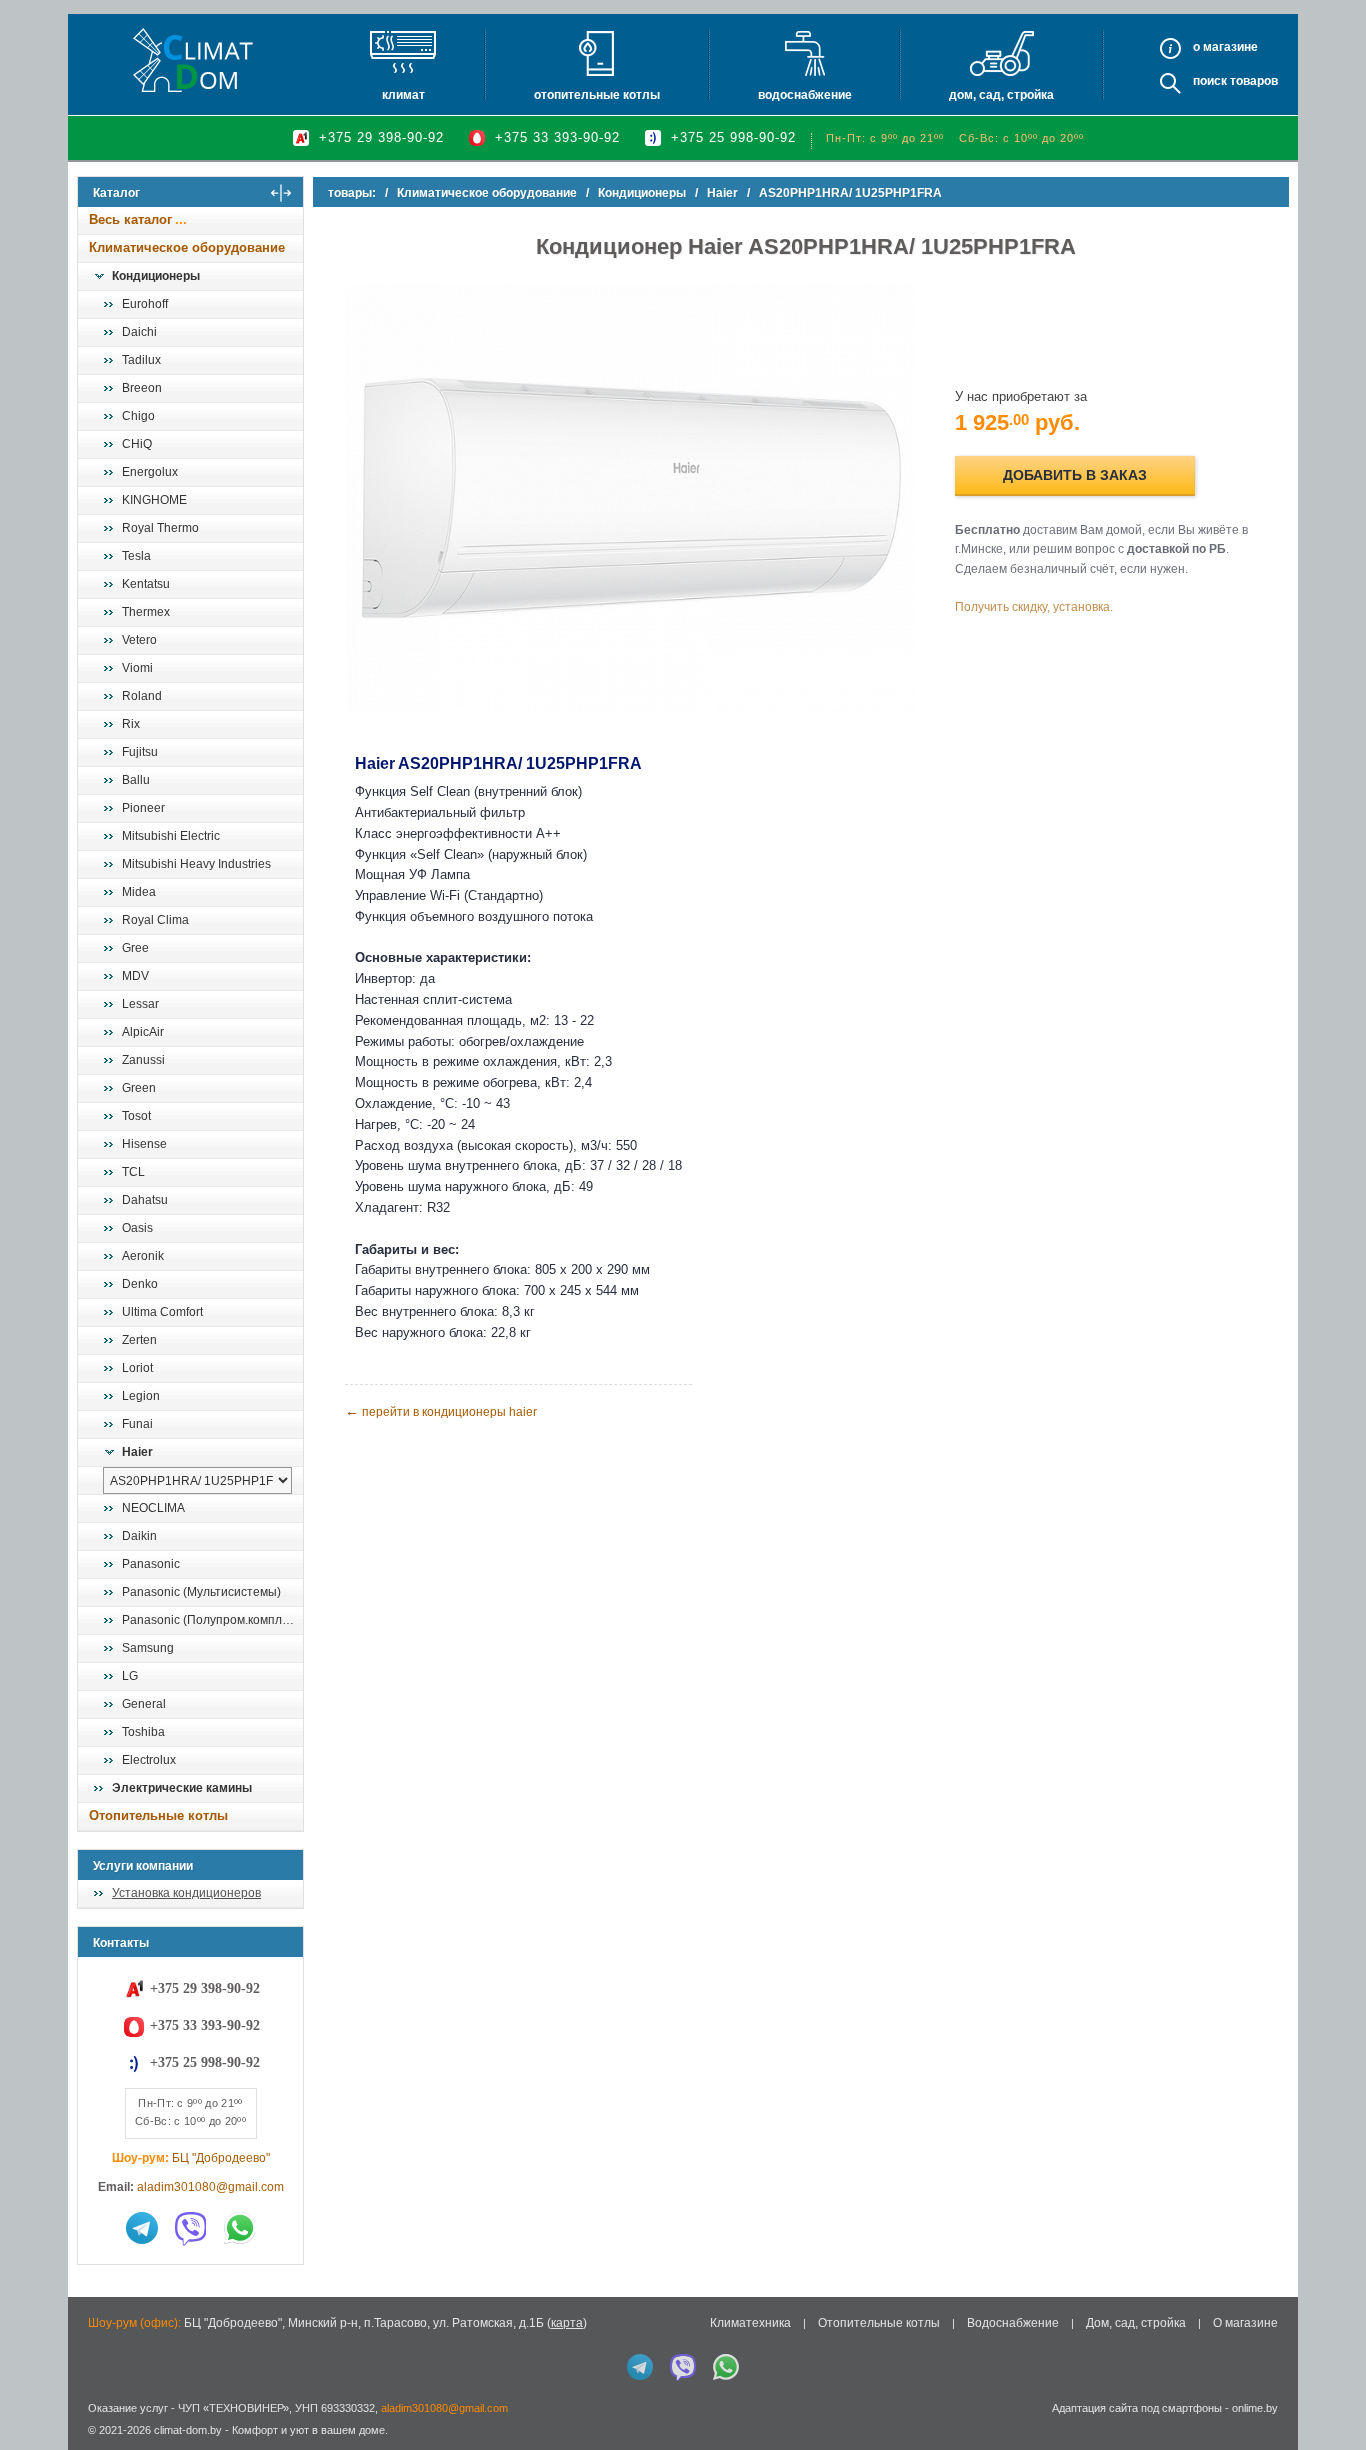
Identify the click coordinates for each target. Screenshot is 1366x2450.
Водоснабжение (805, 95)
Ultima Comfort (162, 1312)
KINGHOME (154, 500)
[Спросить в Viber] (191, 2228)
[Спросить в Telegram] (142, 2228)
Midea (139, 892)
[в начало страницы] (1330, 2389)
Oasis (137, 1228)
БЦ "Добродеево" (221, 2158)
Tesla (136, 556)
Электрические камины (182, 1788)
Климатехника (750, 2323)
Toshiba (143, 1732)
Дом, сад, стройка (1001, 95)
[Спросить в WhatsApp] (240, 2228)
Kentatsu (146, 584)
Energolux (150, 472)
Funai (137, 1424)
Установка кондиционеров (186, 1893)
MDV (135, 976)
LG (130, 1676)
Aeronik (143, 1256)
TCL (133, 1172)
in (95, 2445)
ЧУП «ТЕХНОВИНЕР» (233, 2408)
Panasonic (151, 1564)
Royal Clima (155, 920)
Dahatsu (145, 1200)
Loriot (137, 1368)
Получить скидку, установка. (1034, 607)
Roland (142, 696)
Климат (403, 95)
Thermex (146, 612)
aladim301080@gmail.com (210, 2187)
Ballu (136, 780)
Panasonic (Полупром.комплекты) (212, 1620)
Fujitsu (140, 752)
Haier (137, 1452)
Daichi (139, 332)
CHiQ (137, 444)
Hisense (144, 1144)
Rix (131, 724)
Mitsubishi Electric (171, 836)
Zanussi (143, 1060)
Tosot (136, 1116)
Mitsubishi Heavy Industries (196, 864)
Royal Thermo (160, 528)
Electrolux (149, 1760)
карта (567, 2323)
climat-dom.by (188, 2430)
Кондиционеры (156, 276)
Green (139, 1088)
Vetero (139, 640)
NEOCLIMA (153, 1508)
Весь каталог (130, 219)
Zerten (139, 1340)
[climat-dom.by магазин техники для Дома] (193, 60)
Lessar (140, 1004)
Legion (141, 1396)
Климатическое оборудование (187, 247)
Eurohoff (145, 304)
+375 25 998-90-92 (733, 137)
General (144, 1704)
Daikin (139, 1536)
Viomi (137, 668)
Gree (135, 948)
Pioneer (143, 808)
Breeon (142, 388)
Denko (140, 1284)
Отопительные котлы (597, 95)
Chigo (138, 416)
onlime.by (1255, 2408)
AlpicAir (143, 1032)
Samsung (148, 1648)
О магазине (1245, 2323)
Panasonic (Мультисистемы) (201, 1592)
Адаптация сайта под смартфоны (1137, 2408)
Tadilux (141, 360)
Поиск (1210, 81)
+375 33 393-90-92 (557, 137)
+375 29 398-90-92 (381, 137)
